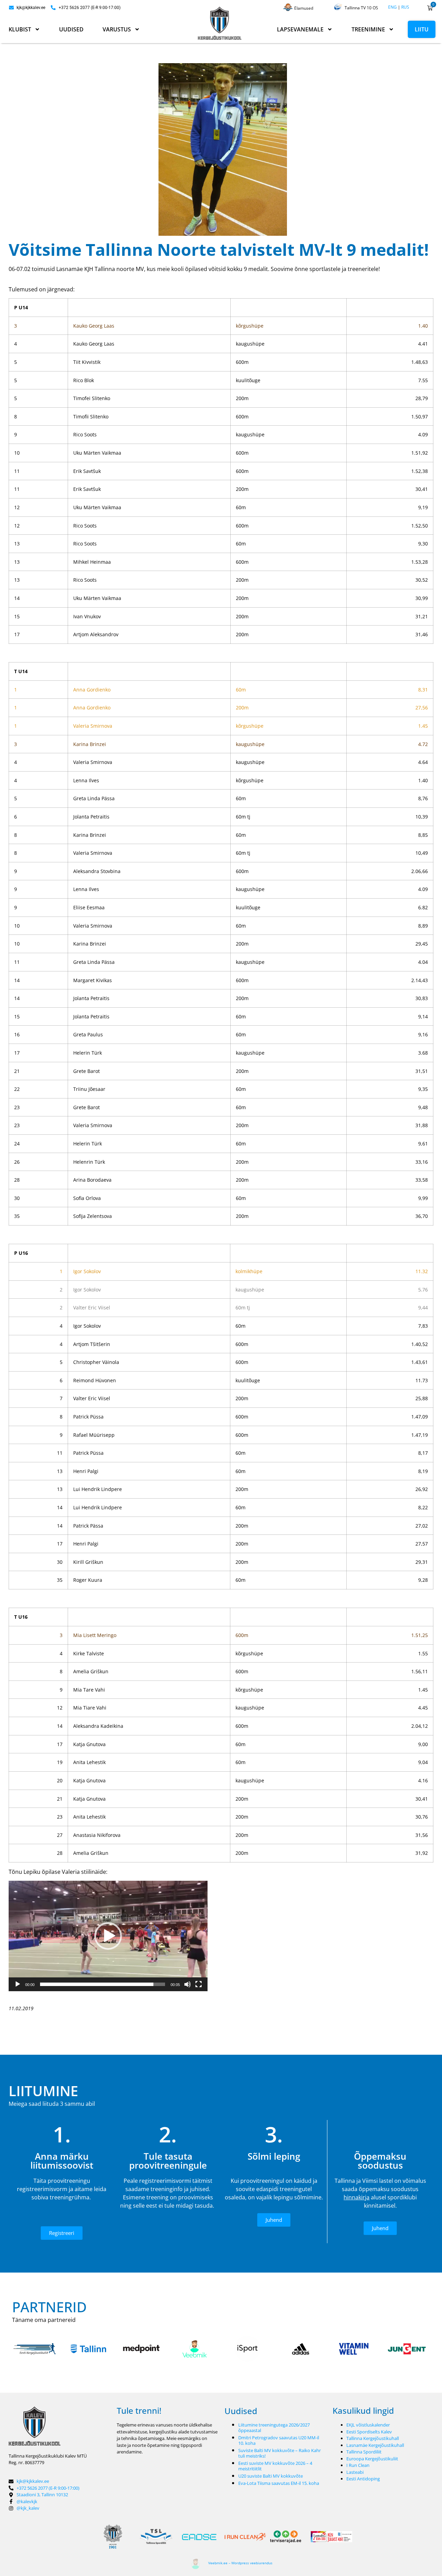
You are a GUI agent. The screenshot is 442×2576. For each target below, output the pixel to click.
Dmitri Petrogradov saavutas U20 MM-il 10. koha (279, 2440)
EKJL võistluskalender (368, 2425)
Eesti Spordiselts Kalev (369, 2432)
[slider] (103, 1984)
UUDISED (71, 29)
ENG (392, 7)
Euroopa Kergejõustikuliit (372, 2459)
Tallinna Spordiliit (364, 2452)
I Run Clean (358, 2465)
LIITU (422, 29)
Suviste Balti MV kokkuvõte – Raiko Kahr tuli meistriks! (280, 2453)
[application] (108, 1936)
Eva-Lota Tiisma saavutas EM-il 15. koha (279, 2483)
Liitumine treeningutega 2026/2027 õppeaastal (274, 2428)
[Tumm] (188, 1984)
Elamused (304, 8)
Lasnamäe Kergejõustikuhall (375, 2445)
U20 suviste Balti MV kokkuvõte (271, 2476)
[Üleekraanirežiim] (199, 1984)
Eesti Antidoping (363, 2479)
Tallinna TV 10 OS (361, 8)
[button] (108, 1936)
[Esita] (18, 1984)
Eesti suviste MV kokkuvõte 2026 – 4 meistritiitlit (275, 2466)
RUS (405, 7)
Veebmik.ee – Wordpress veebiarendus (240, 2563)
